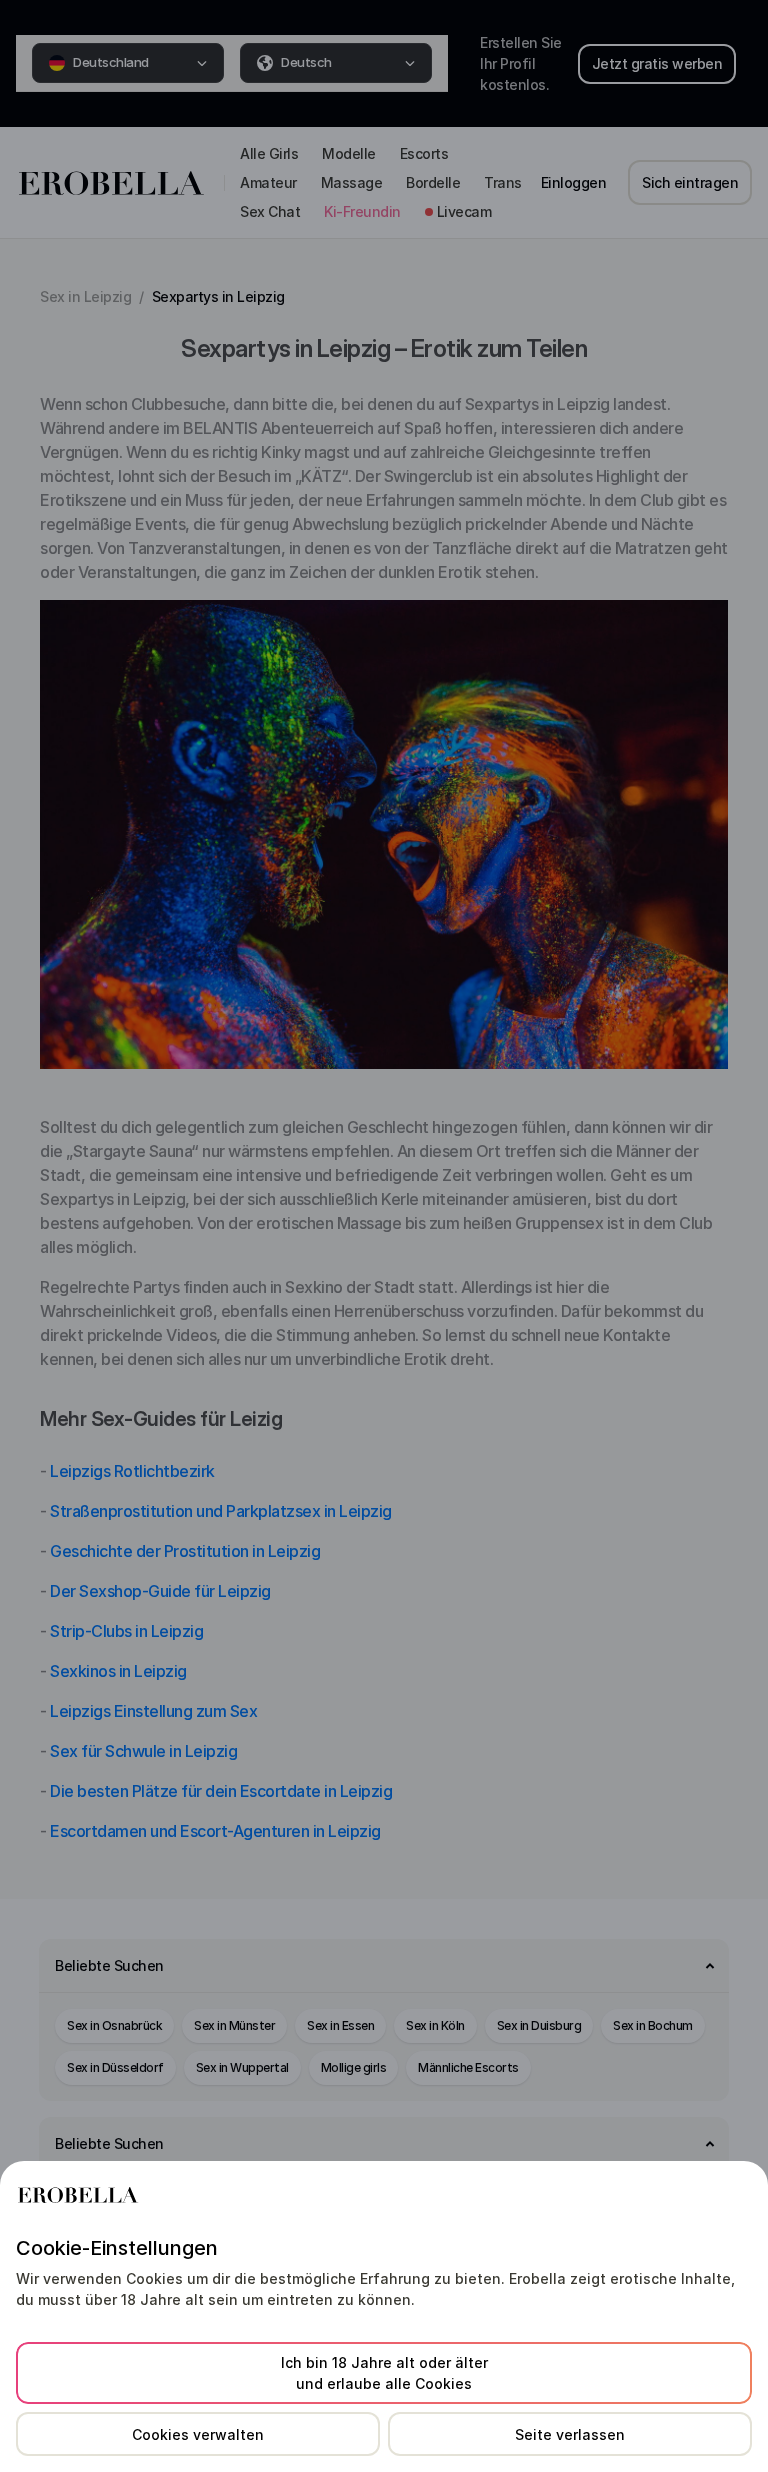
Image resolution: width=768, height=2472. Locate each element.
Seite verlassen (570, 2434)
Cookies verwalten (198, 2434)
